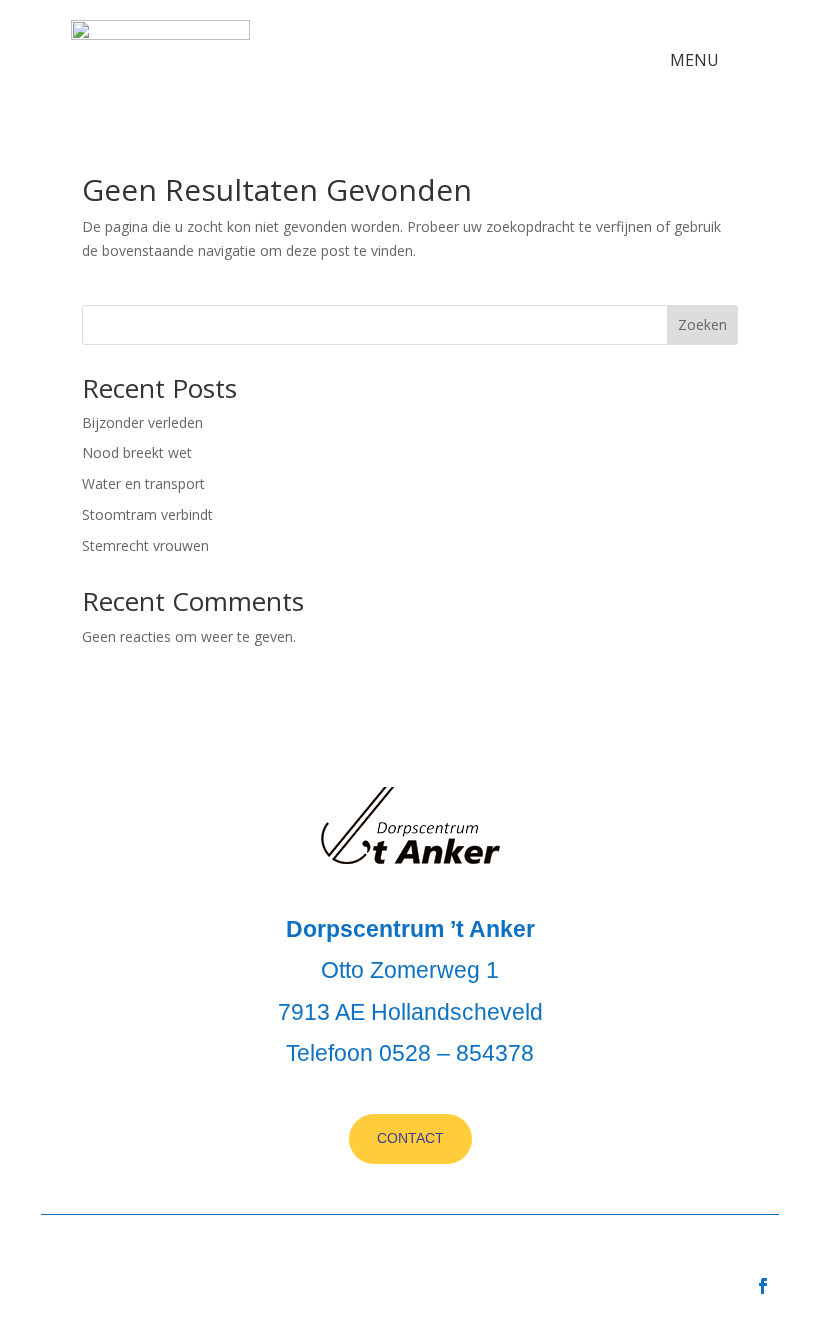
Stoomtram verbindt (147, 514)
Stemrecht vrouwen (145, 545)
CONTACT (410, 1138)
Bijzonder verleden (142, 422)
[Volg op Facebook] (763, 1286)
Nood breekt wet (137, 452)
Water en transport (143, 483)
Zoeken (702, 324)
